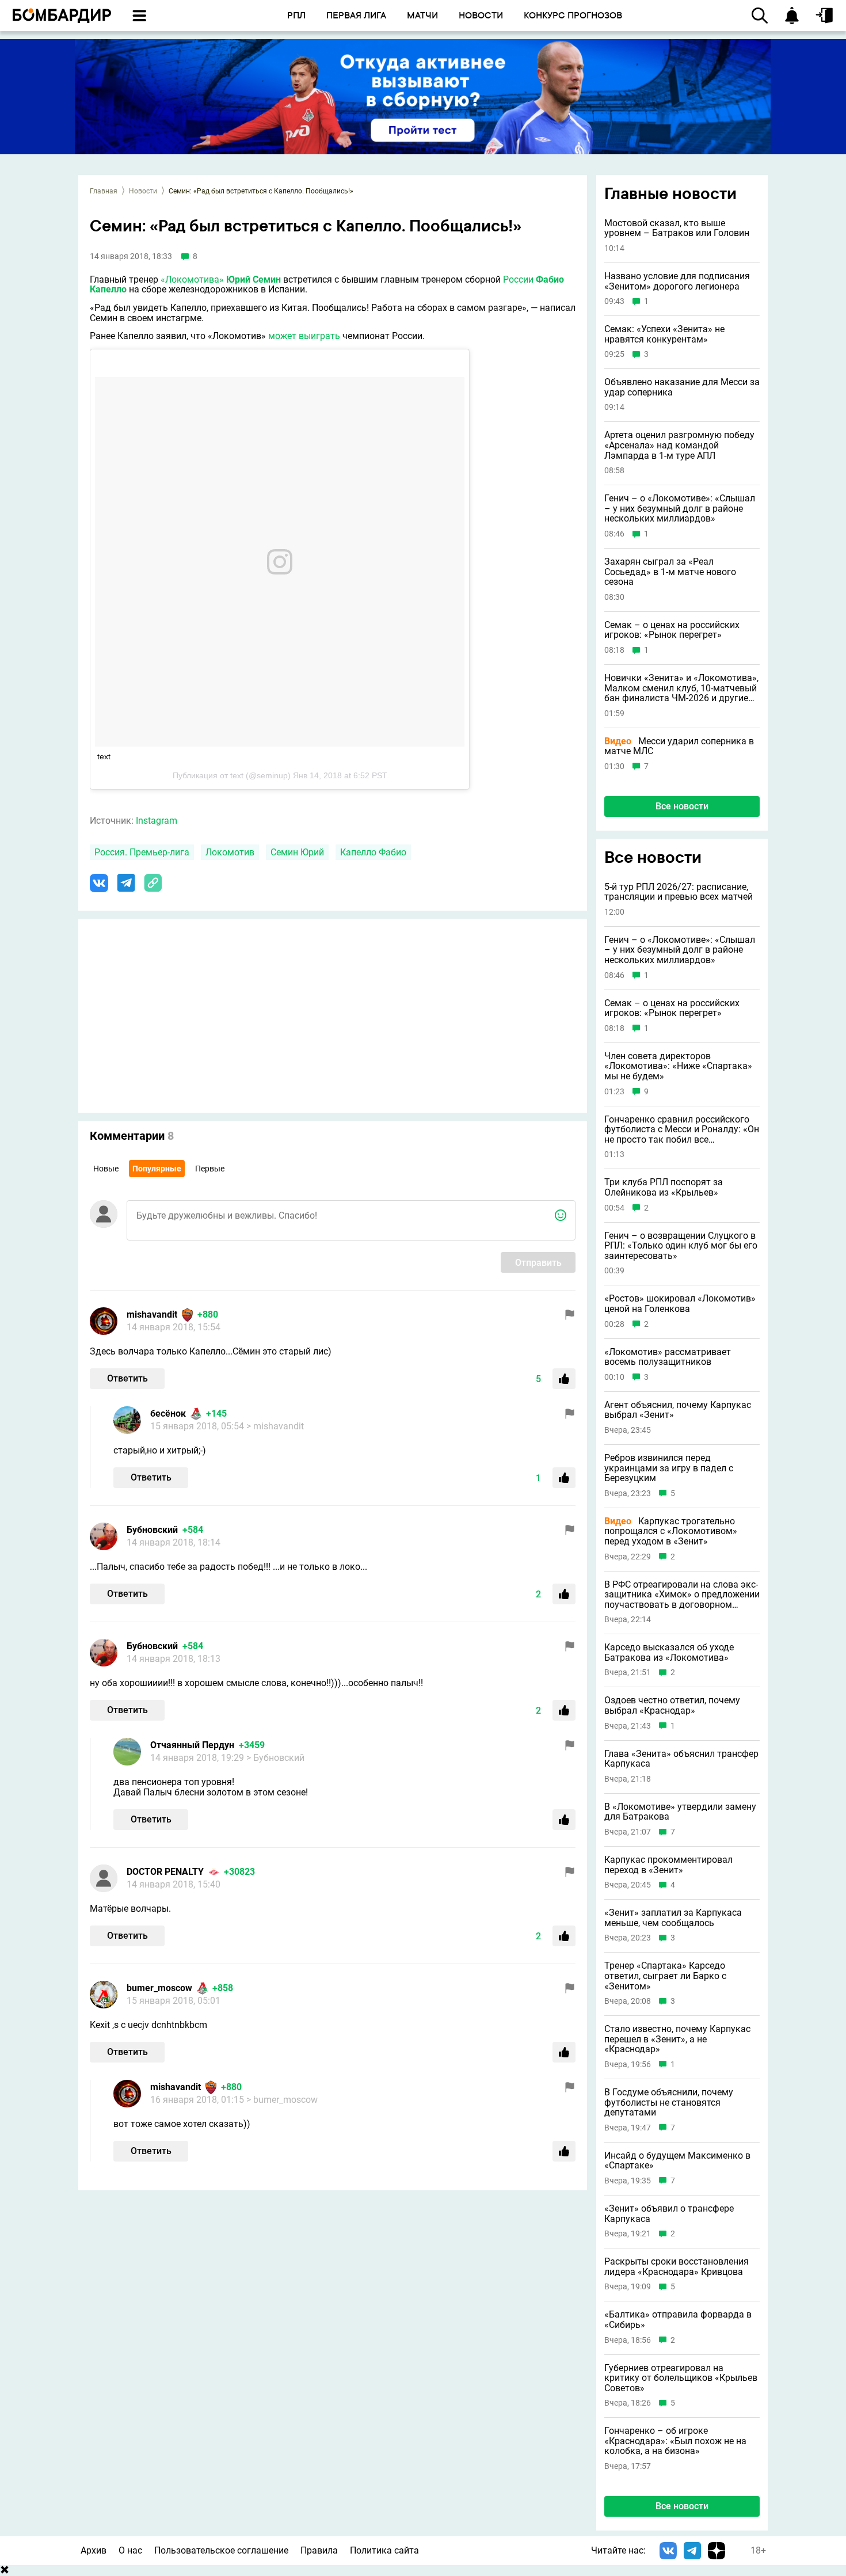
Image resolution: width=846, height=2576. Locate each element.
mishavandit (152, 1314)
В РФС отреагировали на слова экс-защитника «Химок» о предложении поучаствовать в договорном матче (682, 1595)
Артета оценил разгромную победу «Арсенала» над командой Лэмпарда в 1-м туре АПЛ (679, 445)
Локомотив (230, 852)
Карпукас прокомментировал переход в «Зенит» (668, 1865)
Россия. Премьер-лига (142, 852)
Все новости (682, 806)
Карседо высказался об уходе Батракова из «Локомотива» (669, 1652)
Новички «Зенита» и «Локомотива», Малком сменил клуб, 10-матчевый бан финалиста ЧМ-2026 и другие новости (681, 688)
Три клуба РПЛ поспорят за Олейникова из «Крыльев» (664, 1187)
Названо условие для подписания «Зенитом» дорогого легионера (677, 281)
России (518, 279)
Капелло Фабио (373, 852)
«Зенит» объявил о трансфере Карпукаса (669, 2214)
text (104, 756)
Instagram (157, 821)
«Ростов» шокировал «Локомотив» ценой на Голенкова (680, 1304)
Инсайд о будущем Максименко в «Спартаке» (677, 2161)
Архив (94, 2550)
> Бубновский (275, 1758)
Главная (104, 191)
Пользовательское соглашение (221, 2550)
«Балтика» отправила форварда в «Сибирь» (678, 2320)
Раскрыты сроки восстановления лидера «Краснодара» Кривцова (677, 2267)
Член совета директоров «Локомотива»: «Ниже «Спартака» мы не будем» (678, 1066)
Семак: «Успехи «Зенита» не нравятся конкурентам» (664, 334)
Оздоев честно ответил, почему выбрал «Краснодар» (672, 1705)
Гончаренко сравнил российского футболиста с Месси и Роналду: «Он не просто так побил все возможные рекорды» (682, 1130)
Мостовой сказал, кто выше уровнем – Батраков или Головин (677, 228)
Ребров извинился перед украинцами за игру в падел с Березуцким (669, 1468)
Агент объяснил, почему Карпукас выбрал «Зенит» (678, 1410)
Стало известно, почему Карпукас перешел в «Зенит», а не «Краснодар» (677, 2039)
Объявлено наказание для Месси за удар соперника (682, 387)
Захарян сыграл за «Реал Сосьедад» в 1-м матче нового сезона (670, 572)
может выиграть (304, 336)
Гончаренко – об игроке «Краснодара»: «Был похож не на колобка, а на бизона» (675, 2441)
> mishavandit (275, 1426)
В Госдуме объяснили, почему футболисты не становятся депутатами (669, 2103)
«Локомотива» (192, 279)
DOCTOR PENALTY (165, 1872)
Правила (319, 2550)
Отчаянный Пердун (192, 1745)
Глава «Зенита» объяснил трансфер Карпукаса (681, 1759)
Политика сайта (384, 2550)
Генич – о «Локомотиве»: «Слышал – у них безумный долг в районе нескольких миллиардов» (680, 509)
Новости (143, 191)
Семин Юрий (297, 852)
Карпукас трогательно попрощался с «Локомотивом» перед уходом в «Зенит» (671, 1531)
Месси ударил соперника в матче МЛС (679, 746)
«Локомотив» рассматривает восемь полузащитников (668, 1357)
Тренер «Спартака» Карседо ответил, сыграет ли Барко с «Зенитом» (665, 1976)
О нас (130, 2550)
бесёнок (168, 1413)
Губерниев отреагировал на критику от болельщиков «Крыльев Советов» (681, 2378)
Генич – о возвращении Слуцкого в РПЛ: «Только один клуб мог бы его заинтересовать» (681, 1246)
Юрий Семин (254, 279)
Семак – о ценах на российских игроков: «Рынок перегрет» (672, 630)
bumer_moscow (159, 1988)
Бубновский (152, 1530)
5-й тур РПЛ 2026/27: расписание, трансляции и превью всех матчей (679, 892)
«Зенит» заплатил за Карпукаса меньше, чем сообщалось (673, 1918)
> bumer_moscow (282, 2100)
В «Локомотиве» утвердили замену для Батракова (680, 1812)
